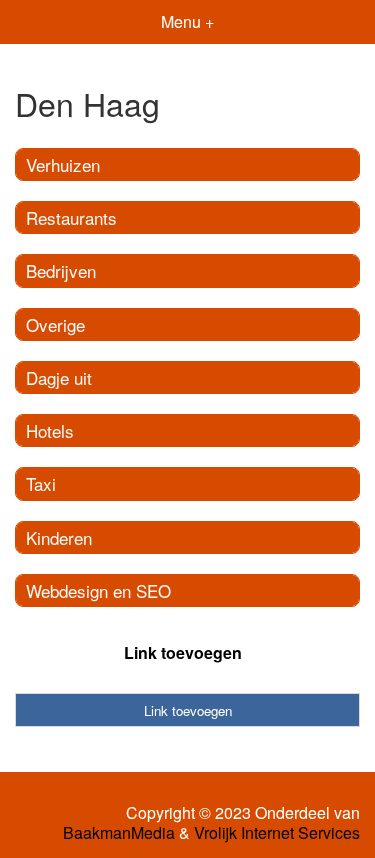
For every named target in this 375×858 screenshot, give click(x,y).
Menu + (187, 21)
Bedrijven (61, 270)
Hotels (50, 430)
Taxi (41, 483)
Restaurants (71, 217)
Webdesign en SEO (98, 590)
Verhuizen (63, 164)
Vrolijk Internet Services (277, 833)
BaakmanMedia (119, 833)
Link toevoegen (183, 652)
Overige (55, 324)
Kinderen (59, 537)
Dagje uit (59, 377)
